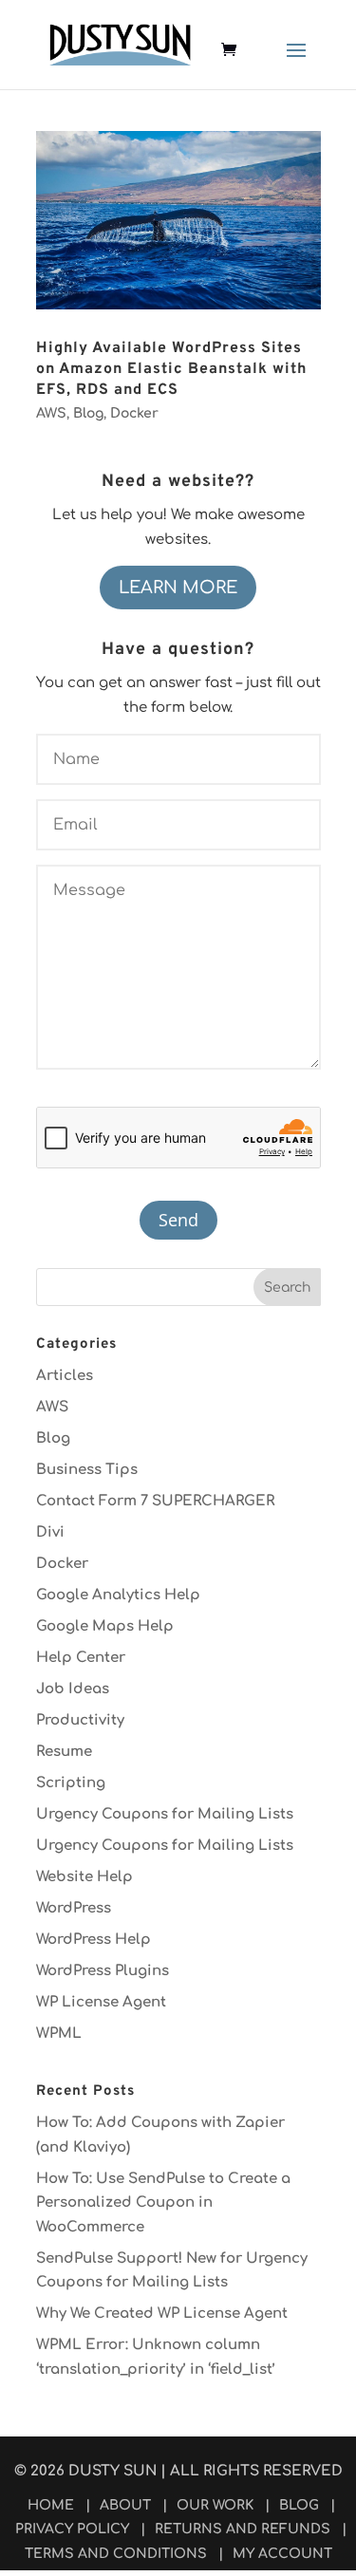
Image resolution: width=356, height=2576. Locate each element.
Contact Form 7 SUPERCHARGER (155, 1501)
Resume (64, 1752)
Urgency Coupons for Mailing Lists (165, 1814)
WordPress (74, 1908)
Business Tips (87, 1470)
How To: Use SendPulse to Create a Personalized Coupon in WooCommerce (163, 2203)
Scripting (71, 1783)
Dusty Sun (112, 2471)
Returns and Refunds (243, 2529)
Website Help (84, 1877)
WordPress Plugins (103, 1971)
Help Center (81, 1658)
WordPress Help (94, 1940)
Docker (134, 413)
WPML (59, 2034)
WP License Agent (101, 2002)
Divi (50, 1532)
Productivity (80, 1720)
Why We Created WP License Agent (162, 2314)
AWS (51, 413)
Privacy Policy (72, 2529)
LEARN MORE (178, 588)
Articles (65, 1376)
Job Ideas (73, 1689)
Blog (88, 413)
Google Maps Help (105, 1626)
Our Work (215, 2505)
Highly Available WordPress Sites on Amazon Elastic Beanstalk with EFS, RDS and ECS (171, 370)
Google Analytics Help (118, 1595)
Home (51, 2505)
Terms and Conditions (116, 2554)
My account (282, 2554)
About (125, 2505)
